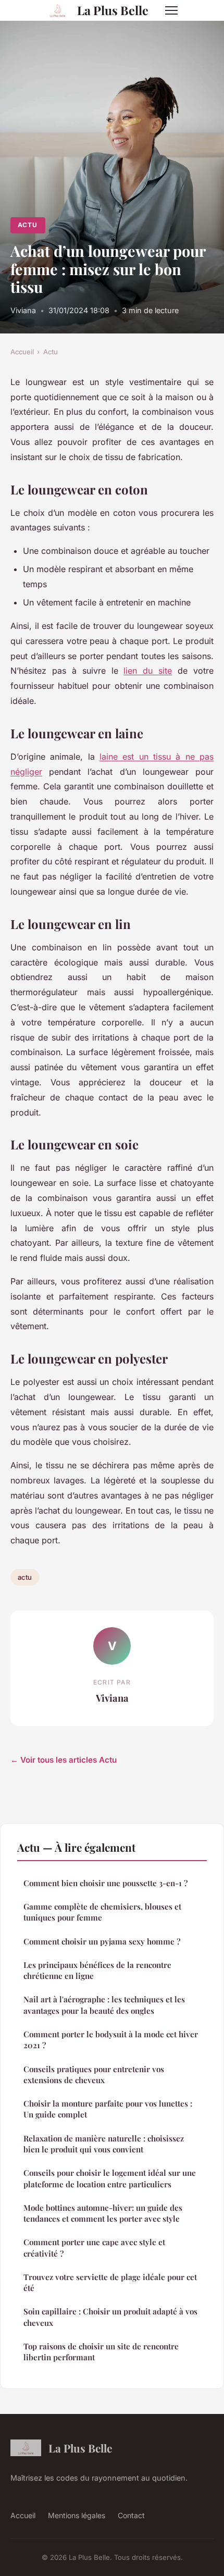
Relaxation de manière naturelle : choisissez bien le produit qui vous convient (104, 2144)
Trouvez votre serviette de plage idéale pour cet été (110, 2282)
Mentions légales (77, 2515)
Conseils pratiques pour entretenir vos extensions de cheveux (94, 2075)
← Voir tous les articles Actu (64, 1760)
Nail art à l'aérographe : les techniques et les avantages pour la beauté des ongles (104, 2005)
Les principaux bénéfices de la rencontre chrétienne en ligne (97, 1970)
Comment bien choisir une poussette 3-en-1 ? (105, 1883)
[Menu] (171, 10)
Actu (28, 225)
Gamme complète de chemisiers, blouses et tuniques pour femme (102, 1912)
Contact (131, 2515)
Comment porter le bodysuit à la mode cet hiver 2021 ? (111, 2040)
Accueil (22, 352)
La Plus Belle (113, 10)
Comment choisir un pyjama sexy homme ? (102, 1941)
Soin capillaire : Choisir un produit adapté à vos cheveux (110, 2317)
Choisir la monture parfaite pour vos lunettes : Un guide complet (108, 2109)
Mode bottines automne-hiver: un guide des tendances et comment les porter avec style (103, 2213)
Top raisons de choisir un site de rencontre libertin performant (101, 2352)
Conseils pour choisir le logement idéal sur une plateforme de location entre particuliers (110, 2178)
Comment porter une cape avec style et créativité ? (94, 2247)
